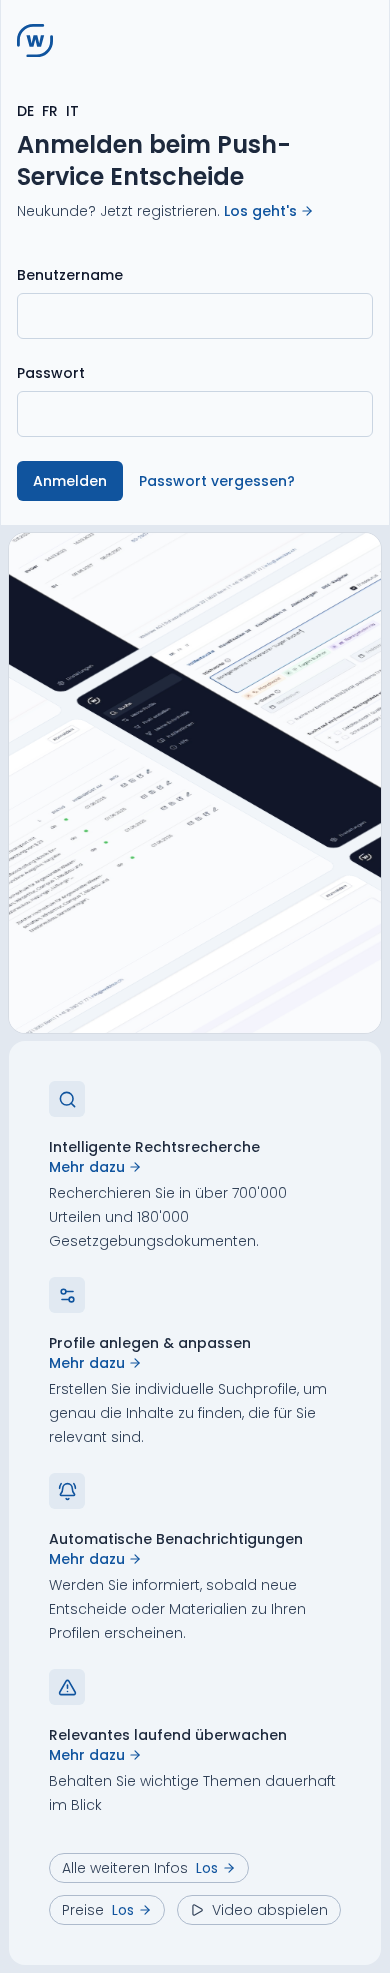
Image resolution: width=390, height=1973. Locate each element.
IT (72, 111)
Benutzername (70, 275)
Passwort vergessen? (217, 481)
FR (50, 111)
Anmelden (70, 481)
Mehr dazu (87, 1167)
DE (25, 111)
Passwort (51, 373)
